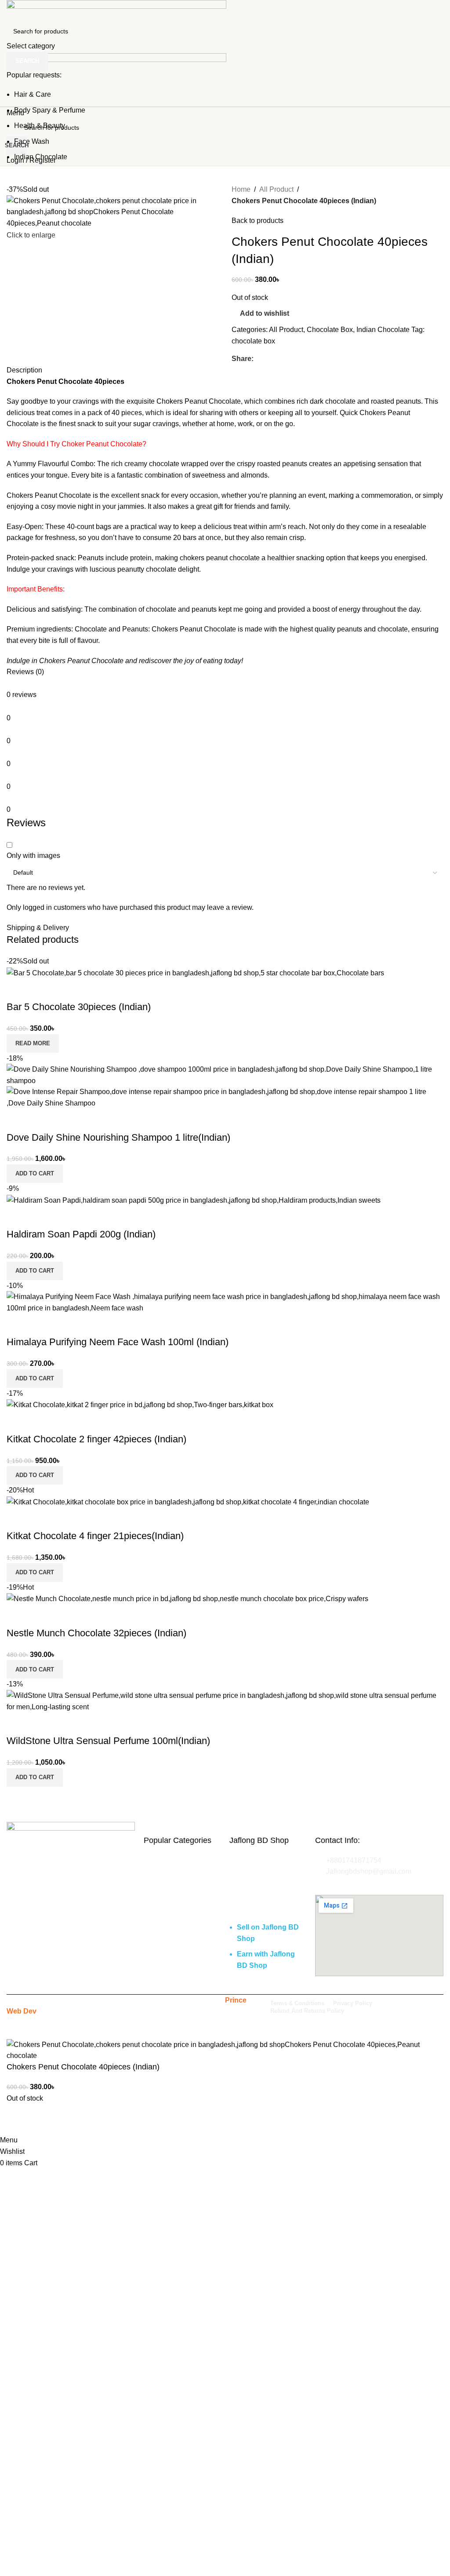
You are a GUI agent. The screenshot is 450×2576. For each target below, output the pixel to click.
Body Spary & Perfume (50, 110)
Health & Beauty (40, 126)
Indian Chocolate (41, 157)
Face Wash (32, 141)
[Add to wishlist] (18, 2124)
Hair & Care (33, 94)
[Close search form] (11, 11)
